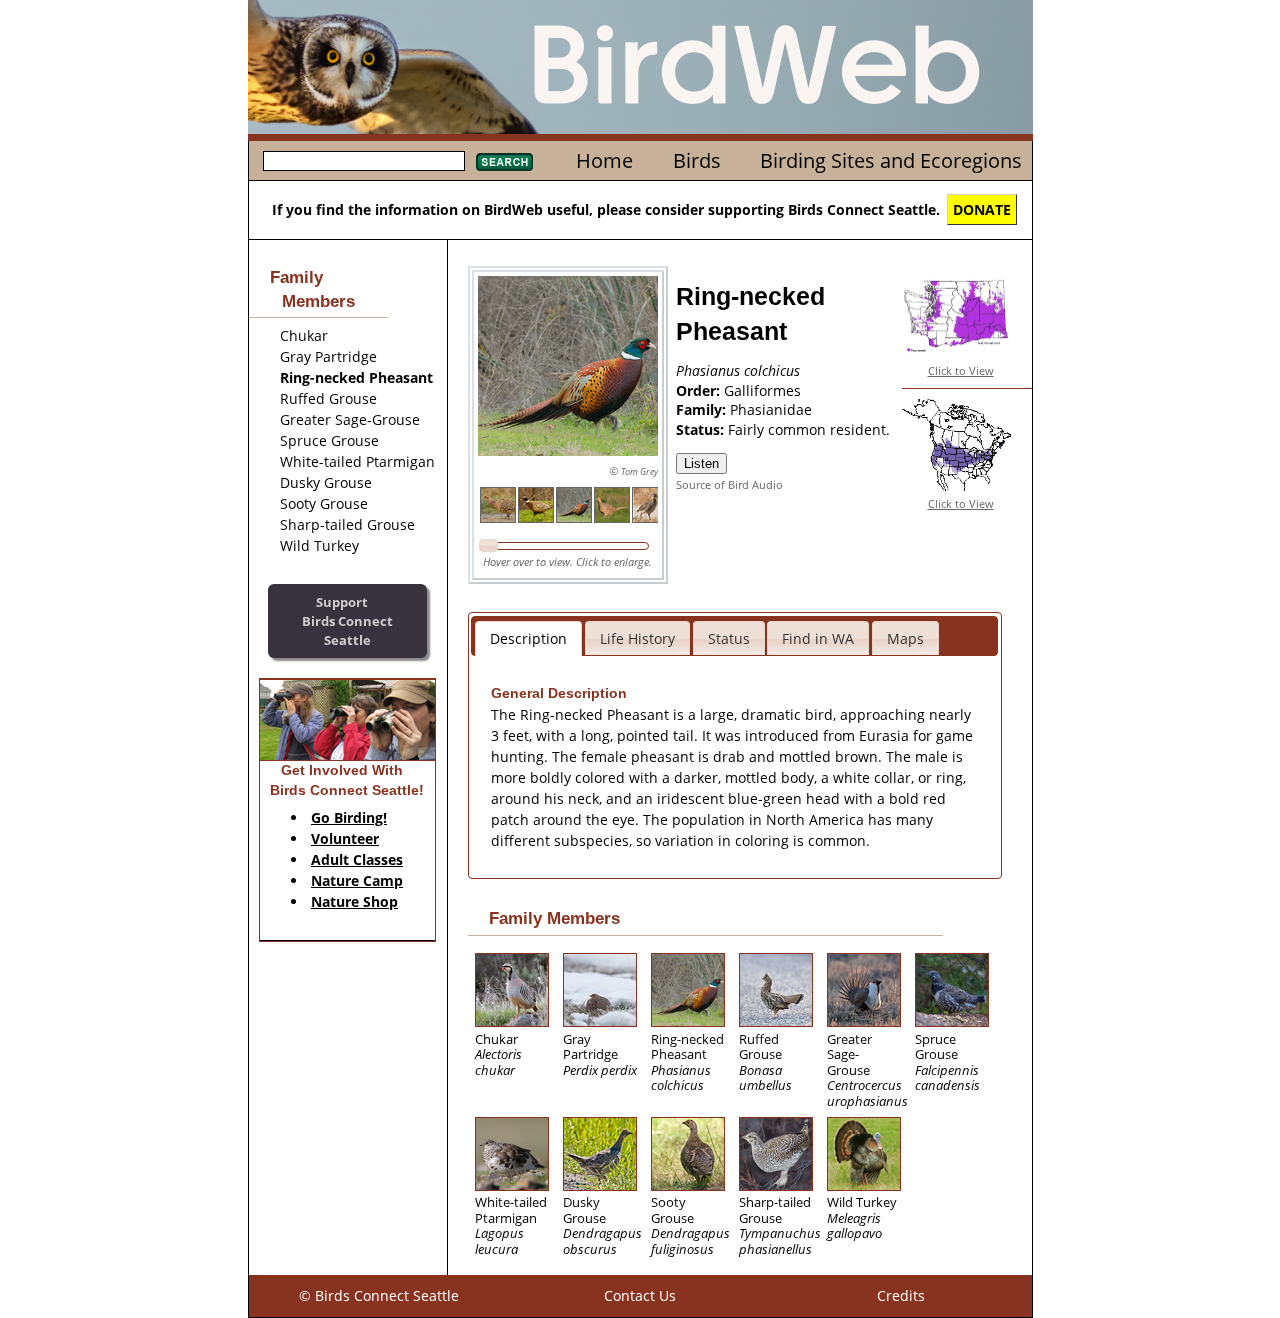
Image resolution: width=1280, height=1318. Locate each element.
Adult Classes (357, 859)
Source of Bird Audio (729, 484)
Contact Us (640, 1295)
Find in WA (818, 638)
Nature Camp (357, 880)
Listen (701, 463)
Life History (637, 638)
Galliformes (762, 390)
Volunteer (345, 838)
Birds (697, 160)
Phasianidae (771, 409)
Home (604, 160)
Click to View (961, 370)
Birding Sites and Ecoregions (891, 160)
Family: (703, 409)
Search (504, 162)
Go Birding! (349, 817)
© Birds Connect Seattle (379, 1295)
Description (528, 638)
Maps (905, 638)
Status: (702, 429)
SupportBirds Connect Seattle (347, 620)
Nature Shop (354, 901)
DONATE (982, 209)
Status (729, 638)
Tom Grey (639, 471)
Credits (901, 1295)
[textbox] (364, 161)
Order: (700, 390)
